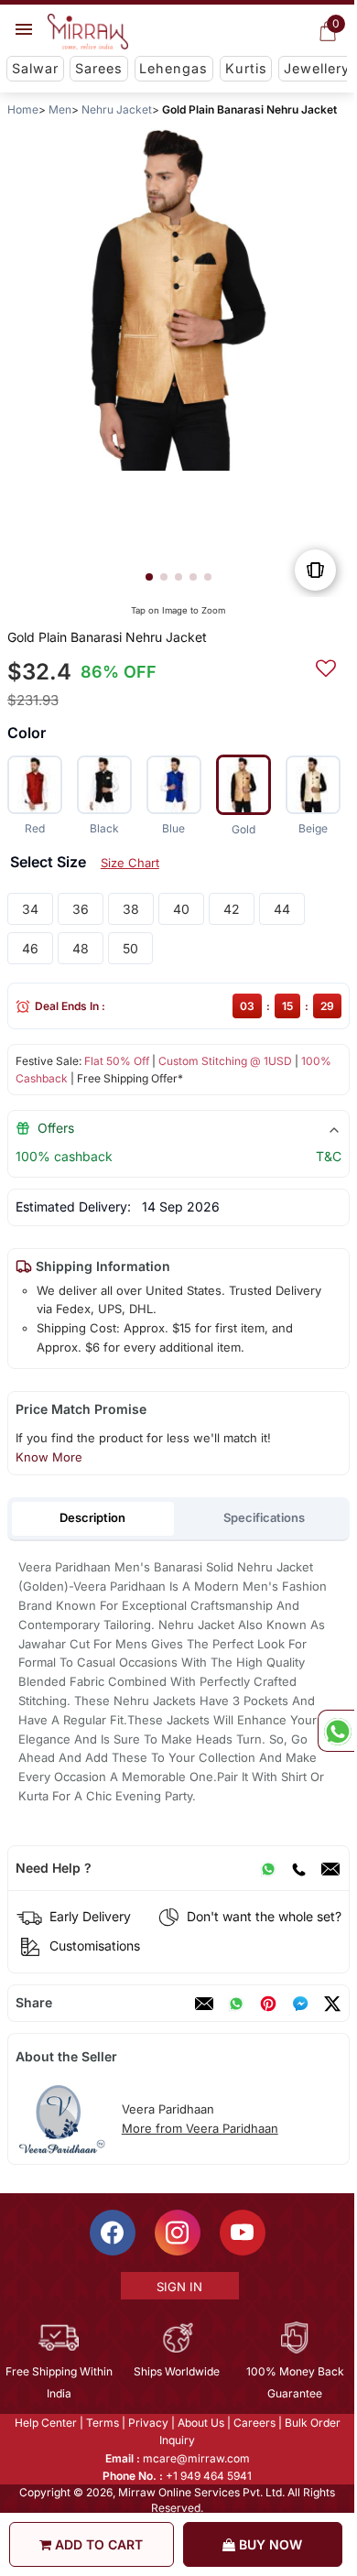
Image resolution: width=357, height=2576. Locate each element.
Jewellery (317, 68)
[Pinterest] (268, 2004)
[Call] (298, 1868)
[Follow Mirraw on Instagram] (178, 2233)
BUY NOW (269, 2544)
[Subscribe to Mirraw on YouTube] (243, 2233)
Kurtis (246, 68)
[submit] (326, 666)
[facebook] (300, 2004)
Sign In (179, 2287)
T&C (329, 1156)
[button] (149, 577)
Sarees (99, 68)
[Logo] (88, 32)
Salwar (35, 68)
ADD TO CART (97, 2544)
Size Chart (130, 863)
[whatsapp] (236, 2004)
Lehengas (173, 68)
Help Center (46, 2423)
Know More (49, 1457)
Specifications (264, 1517)
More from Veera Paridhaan (200, 2128)
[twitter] (332, 2004)
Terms (103, 2423)
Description (92, 1517)
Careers (254, 2423)
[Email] (330, 1868)
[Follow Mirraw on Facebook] (113, 2233)
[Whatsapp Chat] (336, 1731)
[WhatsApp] (268, 1868)
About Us (201, 2423)
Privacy (148, 2423)
